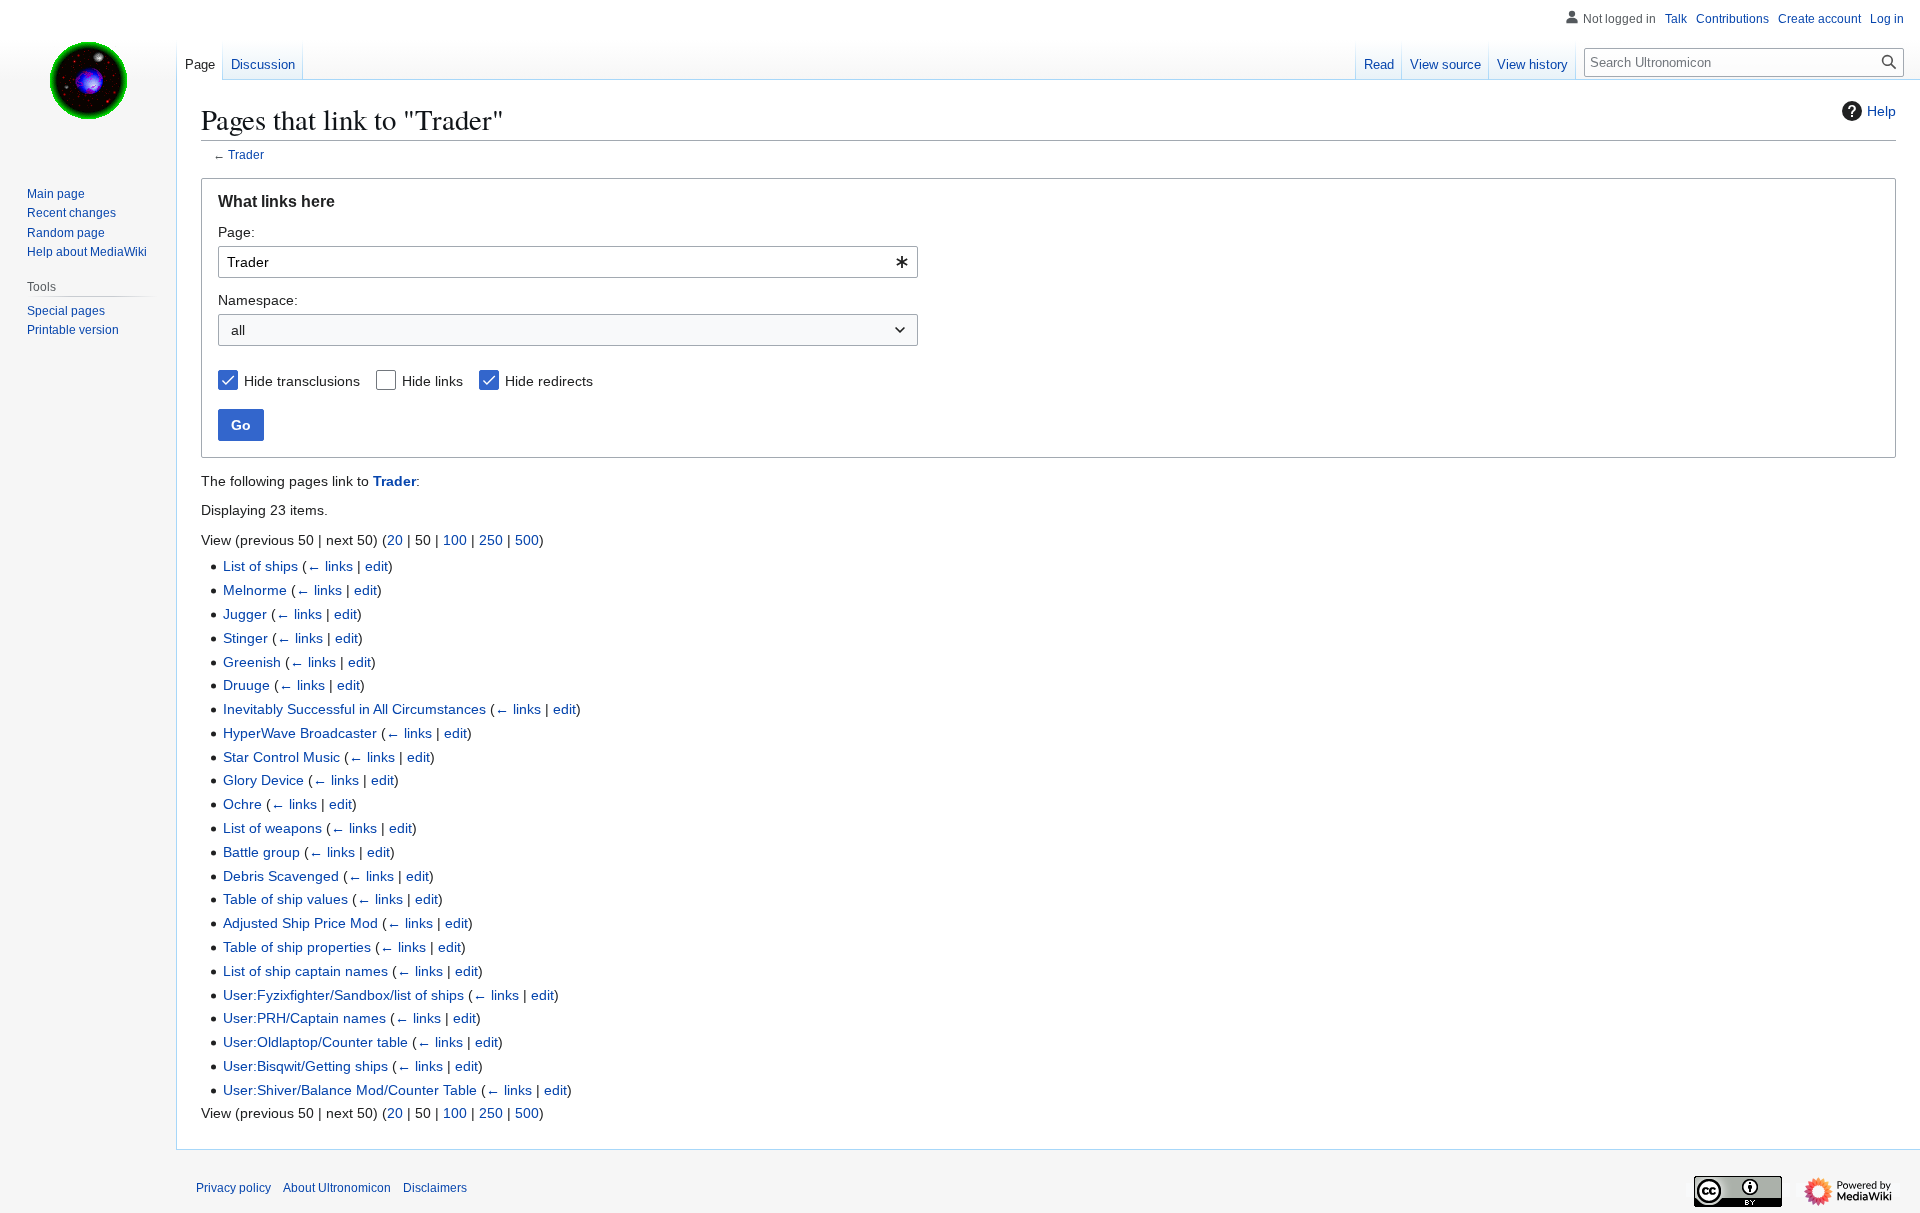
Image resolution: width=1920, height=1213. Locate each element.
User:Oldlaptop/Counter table (315, 1042)
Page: (236, 232)
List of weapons (272, 828)
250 (491, 540)
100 (455, 540)
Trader (246, 154)
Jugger (245, 614)
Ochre (242, 804)
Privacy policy (233, 1188)
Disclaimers (435, 1188)
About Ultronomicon (337, 1188)
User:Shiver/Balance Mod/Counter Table (350, 1090)
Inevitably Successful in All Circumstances (354, 709)
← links (330, 566)
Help (1881, 111)
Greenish (252, 662)
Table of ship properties (297, 947)
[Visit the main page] (88, 80)
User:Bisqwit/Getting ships (305, 1066)
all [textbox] (238, 330)
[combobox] (568, 262)
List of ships (260, 566)
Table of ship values (285, 899)
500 (527, 540)
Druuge (246, 685)
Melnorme (255, 590)
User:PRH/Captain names (304, 1018)
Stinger (245, 638)
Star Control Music (281, 757)
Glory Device (263, 780)
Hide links (432, 381)
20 (395, 540)
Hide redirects (549, 381)
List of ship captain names (305, 971)
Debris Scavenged (281, 876)
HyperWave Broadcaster (300, 733)
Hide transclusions (302, 381)
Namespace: (258, 300)
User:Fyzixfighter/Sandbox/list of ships (343, 995)
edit (376, 566)
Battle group (261, 852)
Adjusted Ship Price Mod (300, 923)
